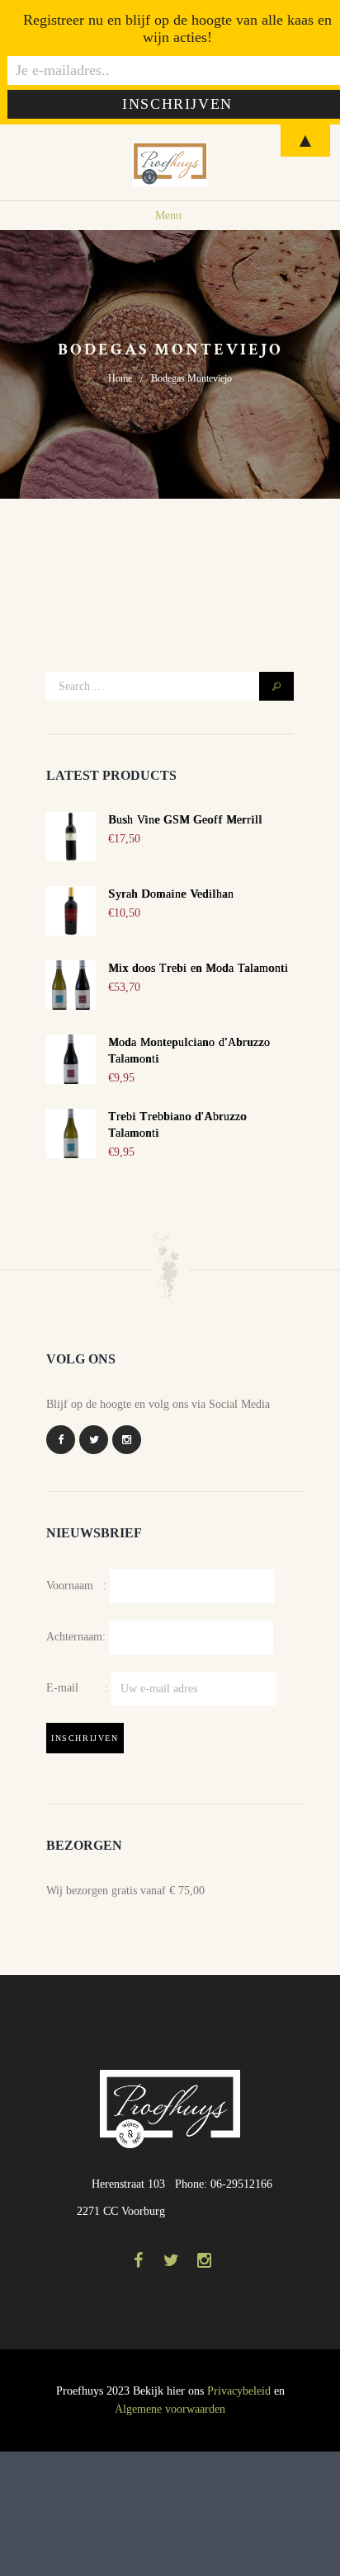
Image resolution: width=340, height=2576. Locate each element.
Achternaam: (76, 1637)
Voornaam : (76, 1586)
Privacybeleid (239, 2391)
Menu (168, 216)
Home (120, 378)
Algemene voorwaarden (170, 2409)
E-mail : (79, 1688)
